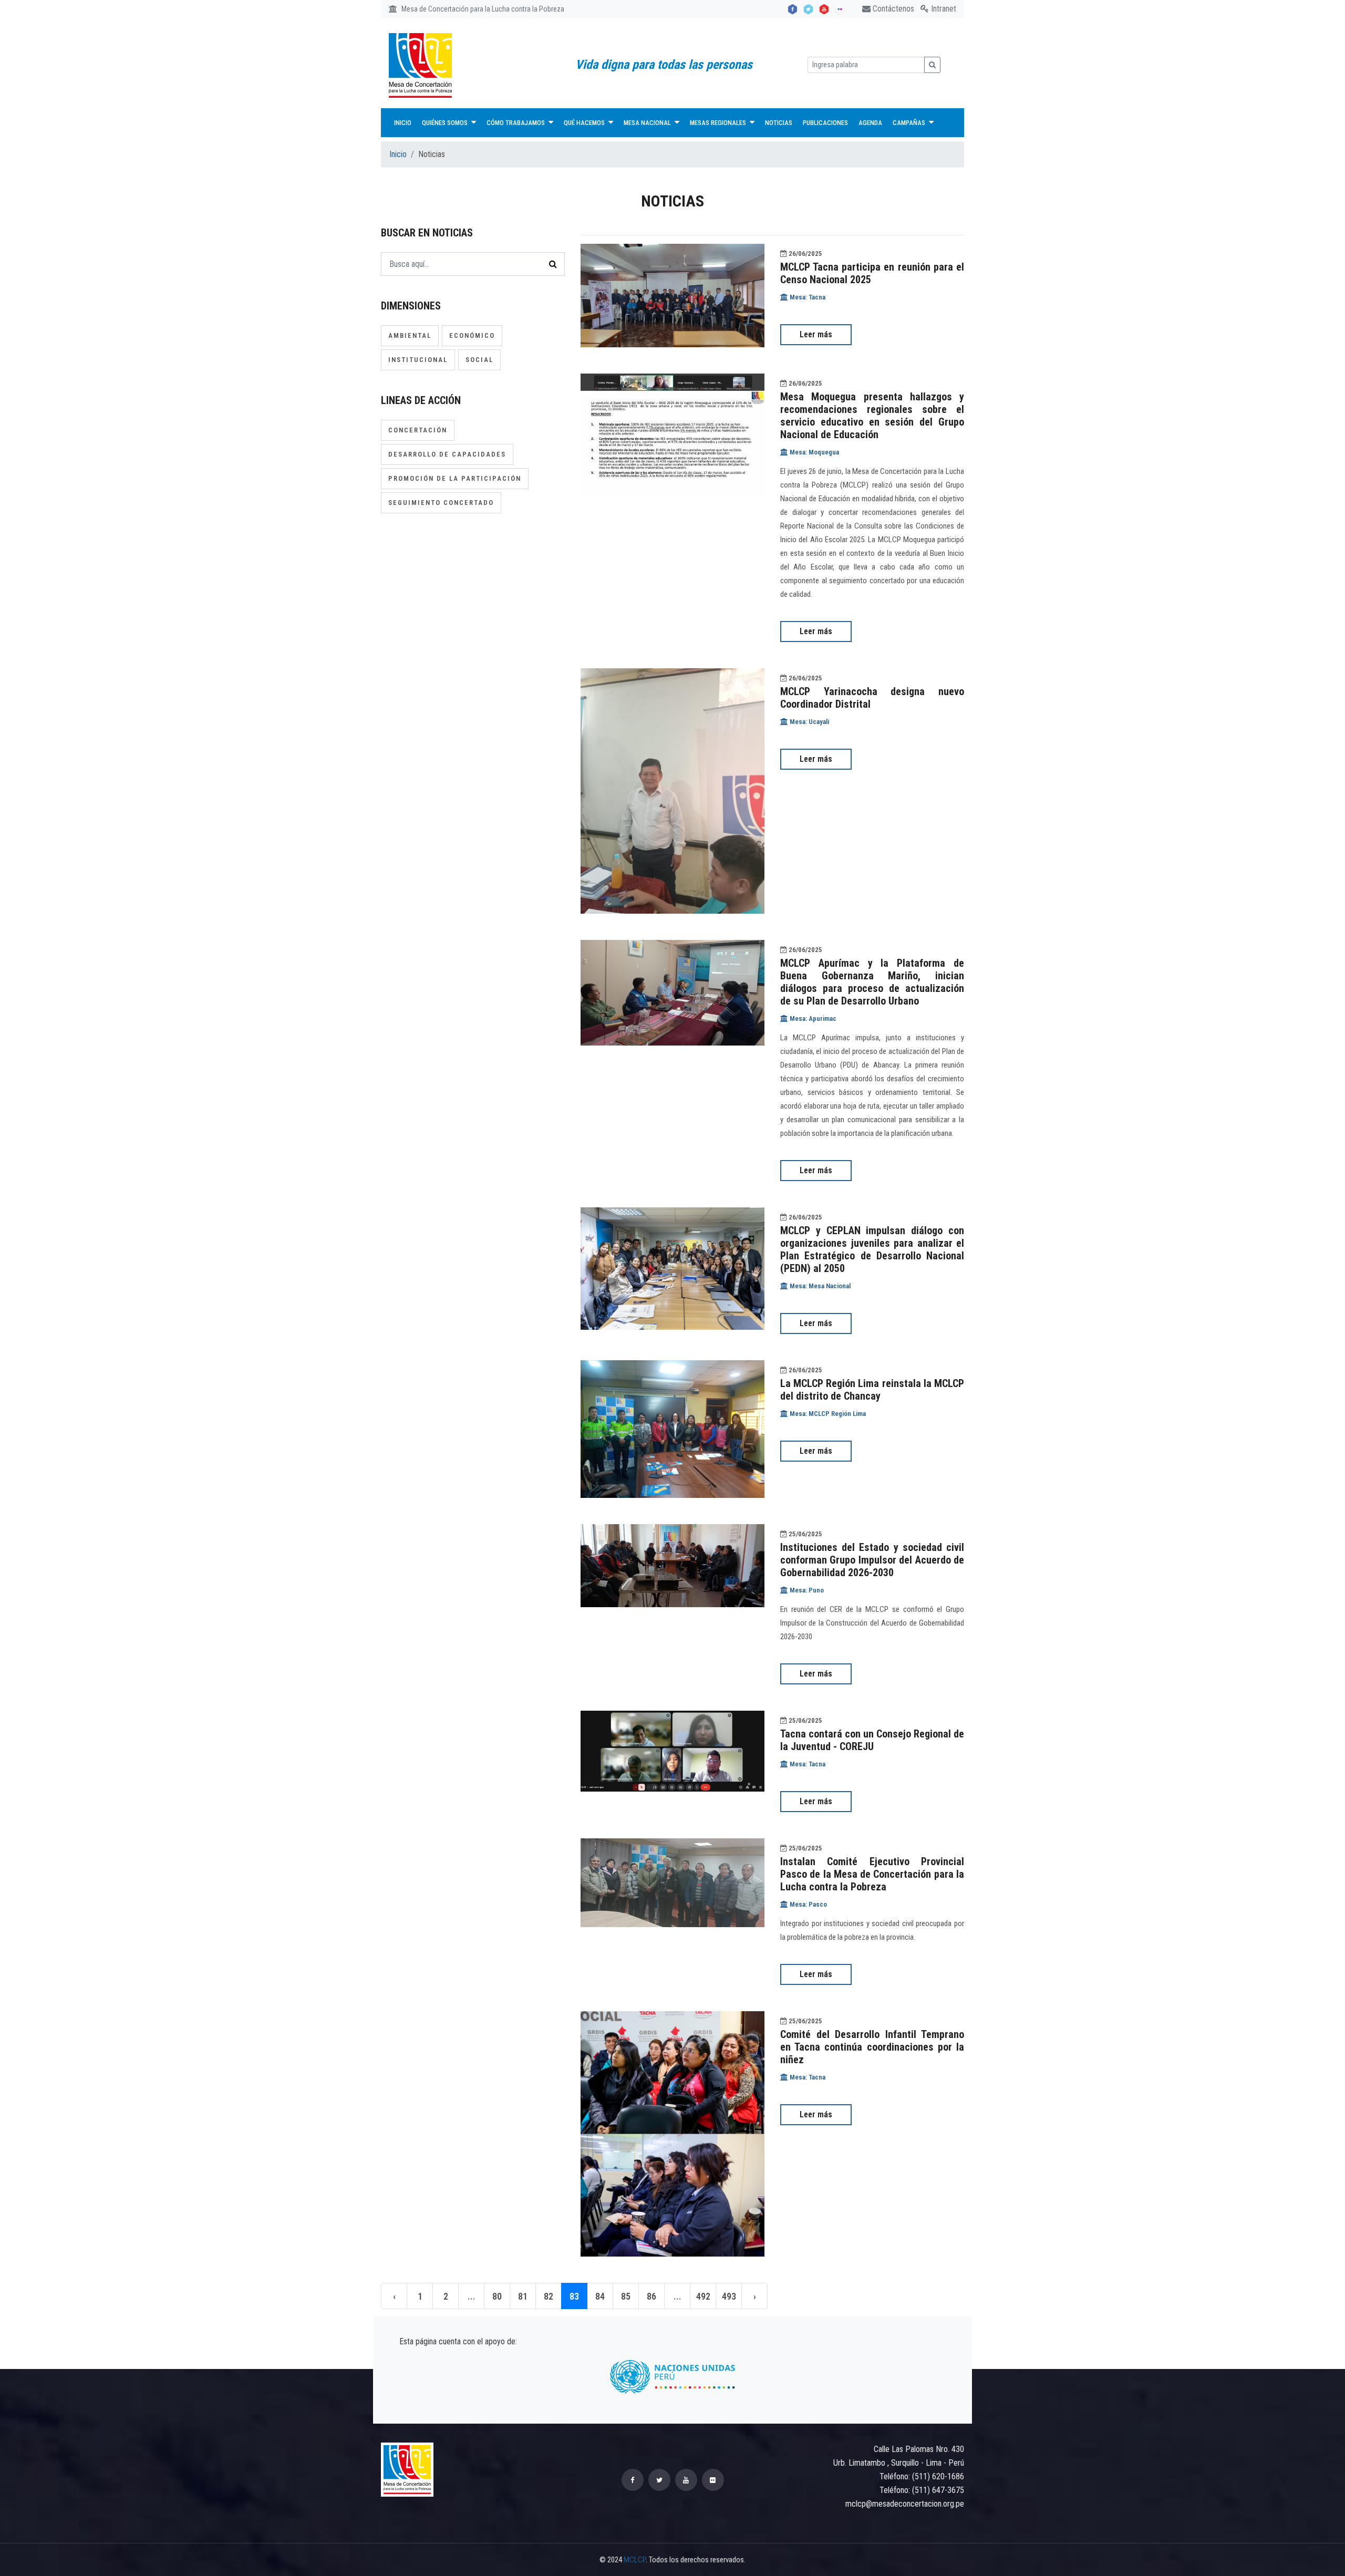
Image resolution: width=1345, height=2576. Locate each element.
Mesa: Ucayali (809, 722)
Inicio (403, 123)
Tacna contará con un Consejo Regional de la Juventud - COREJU (872, 1740)
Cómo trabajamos (516, 123)
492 (703, 2296)
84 (600, 2296)
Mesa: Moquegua (814, 452)
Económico (472, 335)
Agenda (870, 123)
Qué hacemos (585, 123)
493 (729, 2296)
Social (479, 360)
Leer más (816, 334)
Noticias (779, 123)
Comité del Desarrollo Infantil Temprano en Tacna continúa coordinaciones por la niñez (872, 2047)
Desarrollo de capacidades (447, 454)
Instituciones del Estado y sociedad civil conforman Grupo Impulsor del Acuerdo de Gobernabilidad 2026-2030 (872, 1560)
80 (497, 2296)
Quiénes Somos (446, 123)
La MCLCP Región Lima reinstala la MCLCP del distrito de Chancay (872, 1390)
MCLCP (635, 2560)
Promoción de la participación (455, 478)
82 (549, 2296)
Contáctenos (892, 9)
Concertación (418, 430)
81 (523, 2296)
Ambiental (410, 335)
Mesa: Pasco (808, 1904)
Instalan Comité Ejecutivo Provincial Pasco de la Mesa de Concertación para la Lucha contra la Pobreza (872, 1874)
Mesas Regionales (719, 123)
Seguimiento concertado (441, 503)
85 (626, 2296)
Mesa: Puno (806, 1590)
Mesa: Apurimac (812, 1018)
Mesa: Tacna (807, 297)
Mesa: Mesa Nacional (819, 1286)
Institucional (418, 360)
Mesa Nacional (648, 123)
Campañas (910, 123)
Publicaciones (825, 123)
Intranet (943, 9)
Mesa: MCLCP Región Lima (827, 1414)
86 (651, 2296)
